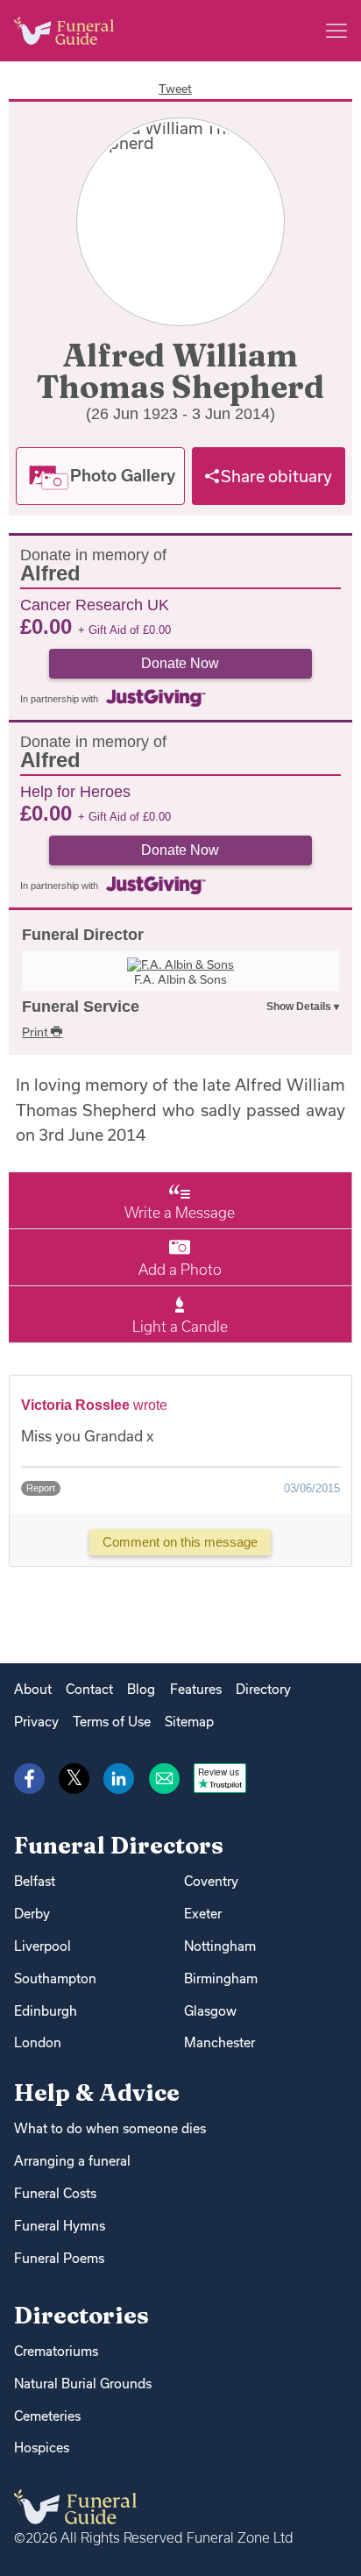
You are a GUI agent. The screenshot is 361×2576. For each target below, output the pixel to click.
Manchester (219, 2042)
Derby (32, 1914)
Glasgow (210, 2011)
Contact (89, 1689)
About (33, 1689)
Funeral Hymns (60, 2226)
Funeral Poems (59, 2258)
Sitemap (189, 1722)
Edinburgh (46, 2011)
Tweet (175, 89)
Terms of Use (112, 1722)
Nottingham (220, 1946)
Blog (141, 1689)
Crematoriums (56, 2351)
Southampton (55, 1978)
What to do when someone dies (110, 2128)
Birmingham (221, 1978)
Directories (81, 2315)
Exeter (203, 1914)
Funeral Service (81, 1007)
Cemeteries (47, 2416)
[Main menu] (336, 31)
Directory (263, 1689)
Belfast (35, 1881)
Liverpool (42, 1946)
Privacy (36, 1722)
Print (36, 1032)
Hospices (42, 2448)
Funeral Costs (55, 2193)
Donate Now (180, 663)
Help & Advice (97, 2092)
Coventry (211, 1881)
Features (196, 1689)
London (38, 2042)
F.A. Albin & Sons (180, 979)
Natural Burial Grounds (83, 2384)
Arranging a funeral (72, 2161)
